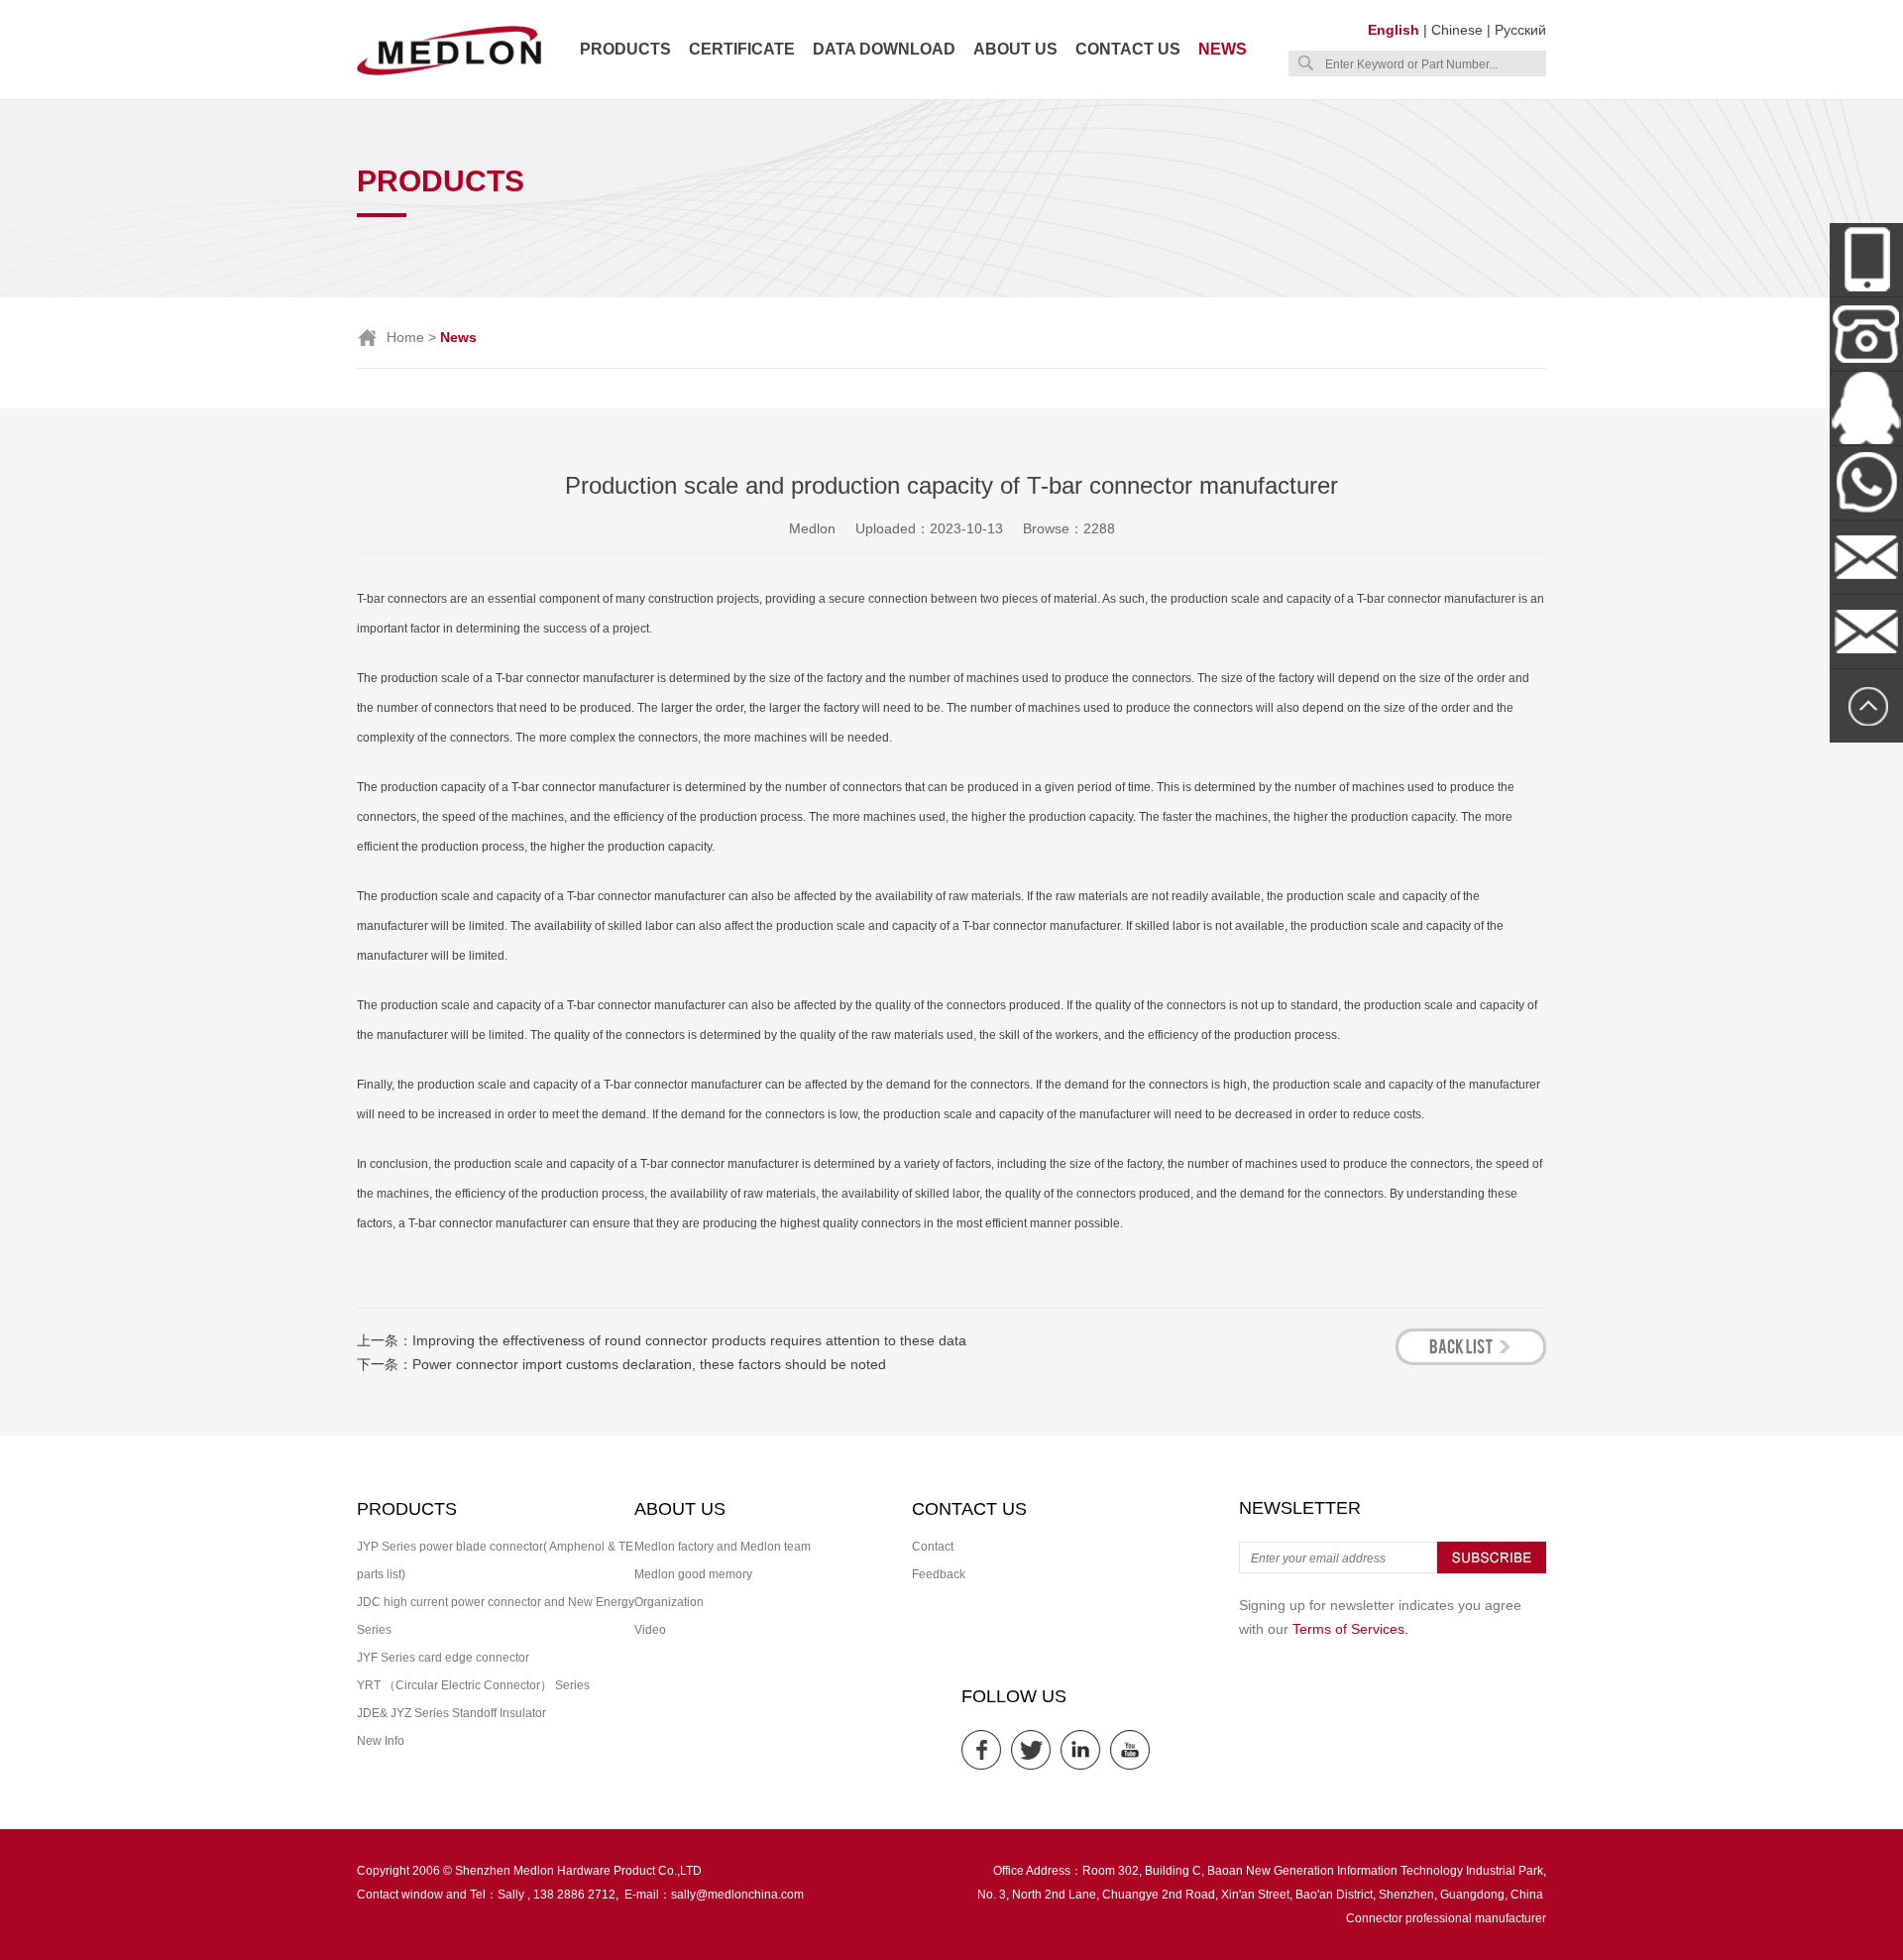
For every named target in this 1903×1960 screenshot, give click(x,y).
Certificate (742, 49)
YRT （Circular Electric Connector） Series (473, 1685)
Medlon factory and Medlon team (723, 1547)
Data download (884, 49)
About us (1015, 49)
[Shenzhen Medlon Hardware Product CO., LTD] (449, 73)
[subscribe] (1492, 1569)
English (1394, 30)
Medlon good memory (693, 1574)
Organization (669, 1602)
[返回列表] (1471, 1360)
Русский (1520, 30)
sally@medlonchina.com (737, 1895)
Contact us (1128, 49)
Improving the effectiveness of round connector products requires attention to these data (689, 1340)
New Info (381, 1741)
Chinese (1457, 30)
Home (405, 337)
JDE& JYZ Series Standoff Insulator (451, 1713)
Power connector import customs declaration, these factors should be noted (649, 1364)
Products (625, 49)
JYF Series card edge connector (443, 1658)
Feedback (939, 1574)
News (1223, 49)
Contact (933, 1547)
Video (650, 1630)
